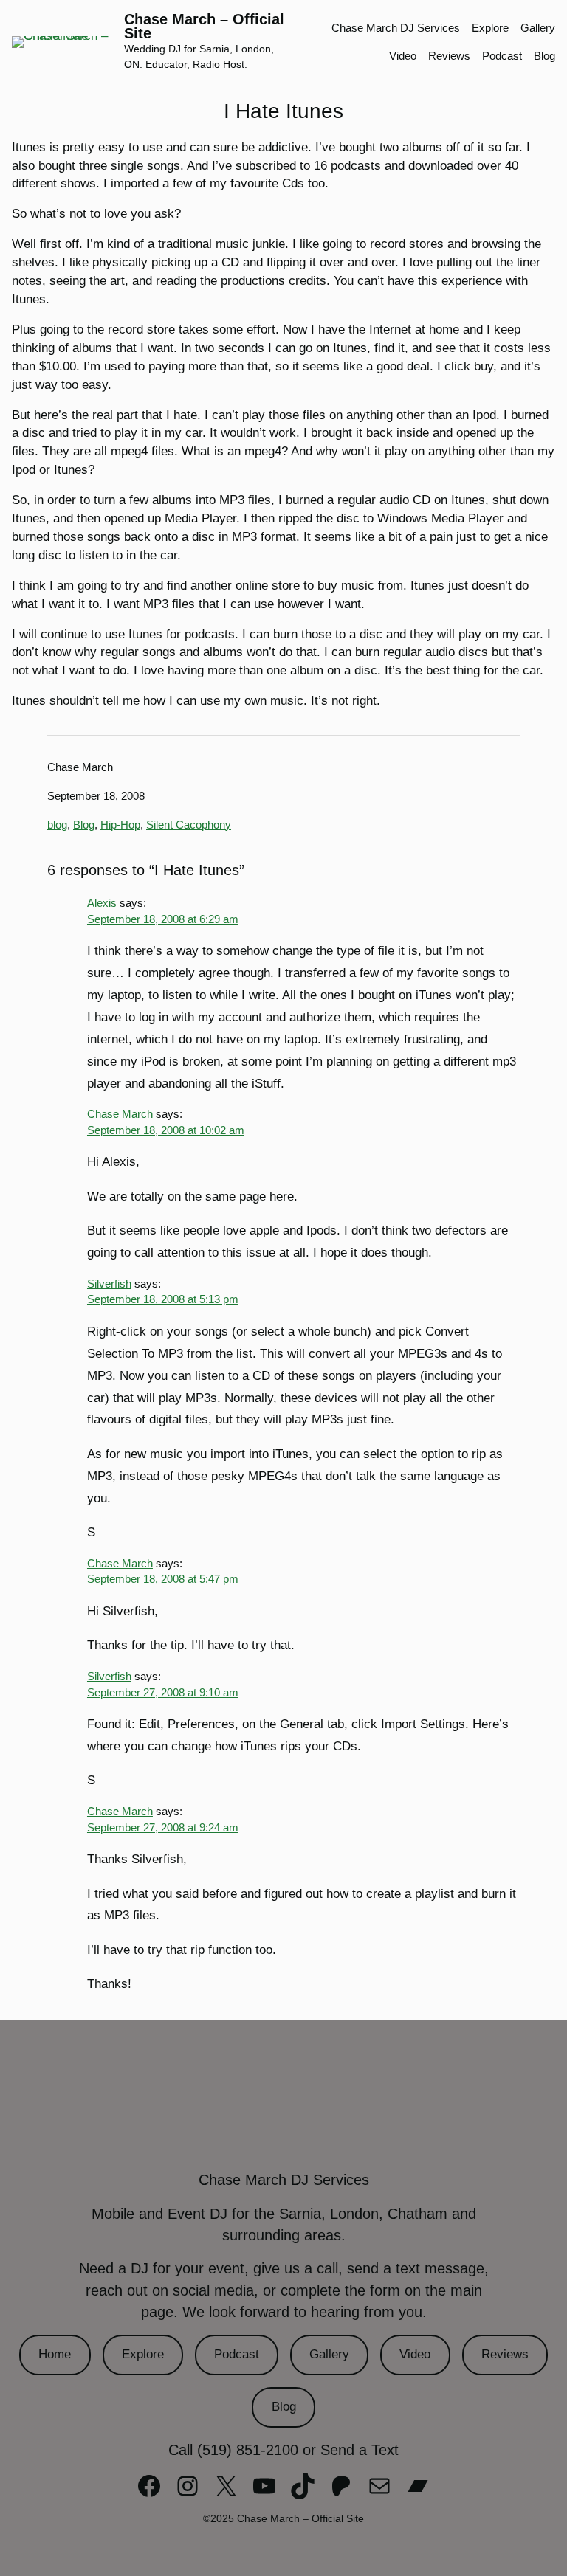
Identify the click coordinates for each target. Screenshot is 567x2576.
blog (57, 825)
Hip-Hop (120, 825)
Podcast (237, 2354)
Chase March (120, 1114)
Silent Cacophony (189, 825)
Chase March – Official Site (204, 27)
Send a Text (360, 2450)
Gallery (329, 2354)
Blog (84, 825)
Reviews (505, 2354)
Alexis (102, 903)
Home (55, 2354)
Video (415, 2354)
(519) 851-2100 (248, 2450)
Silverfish (109, 1284)
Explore (143, 2354)
